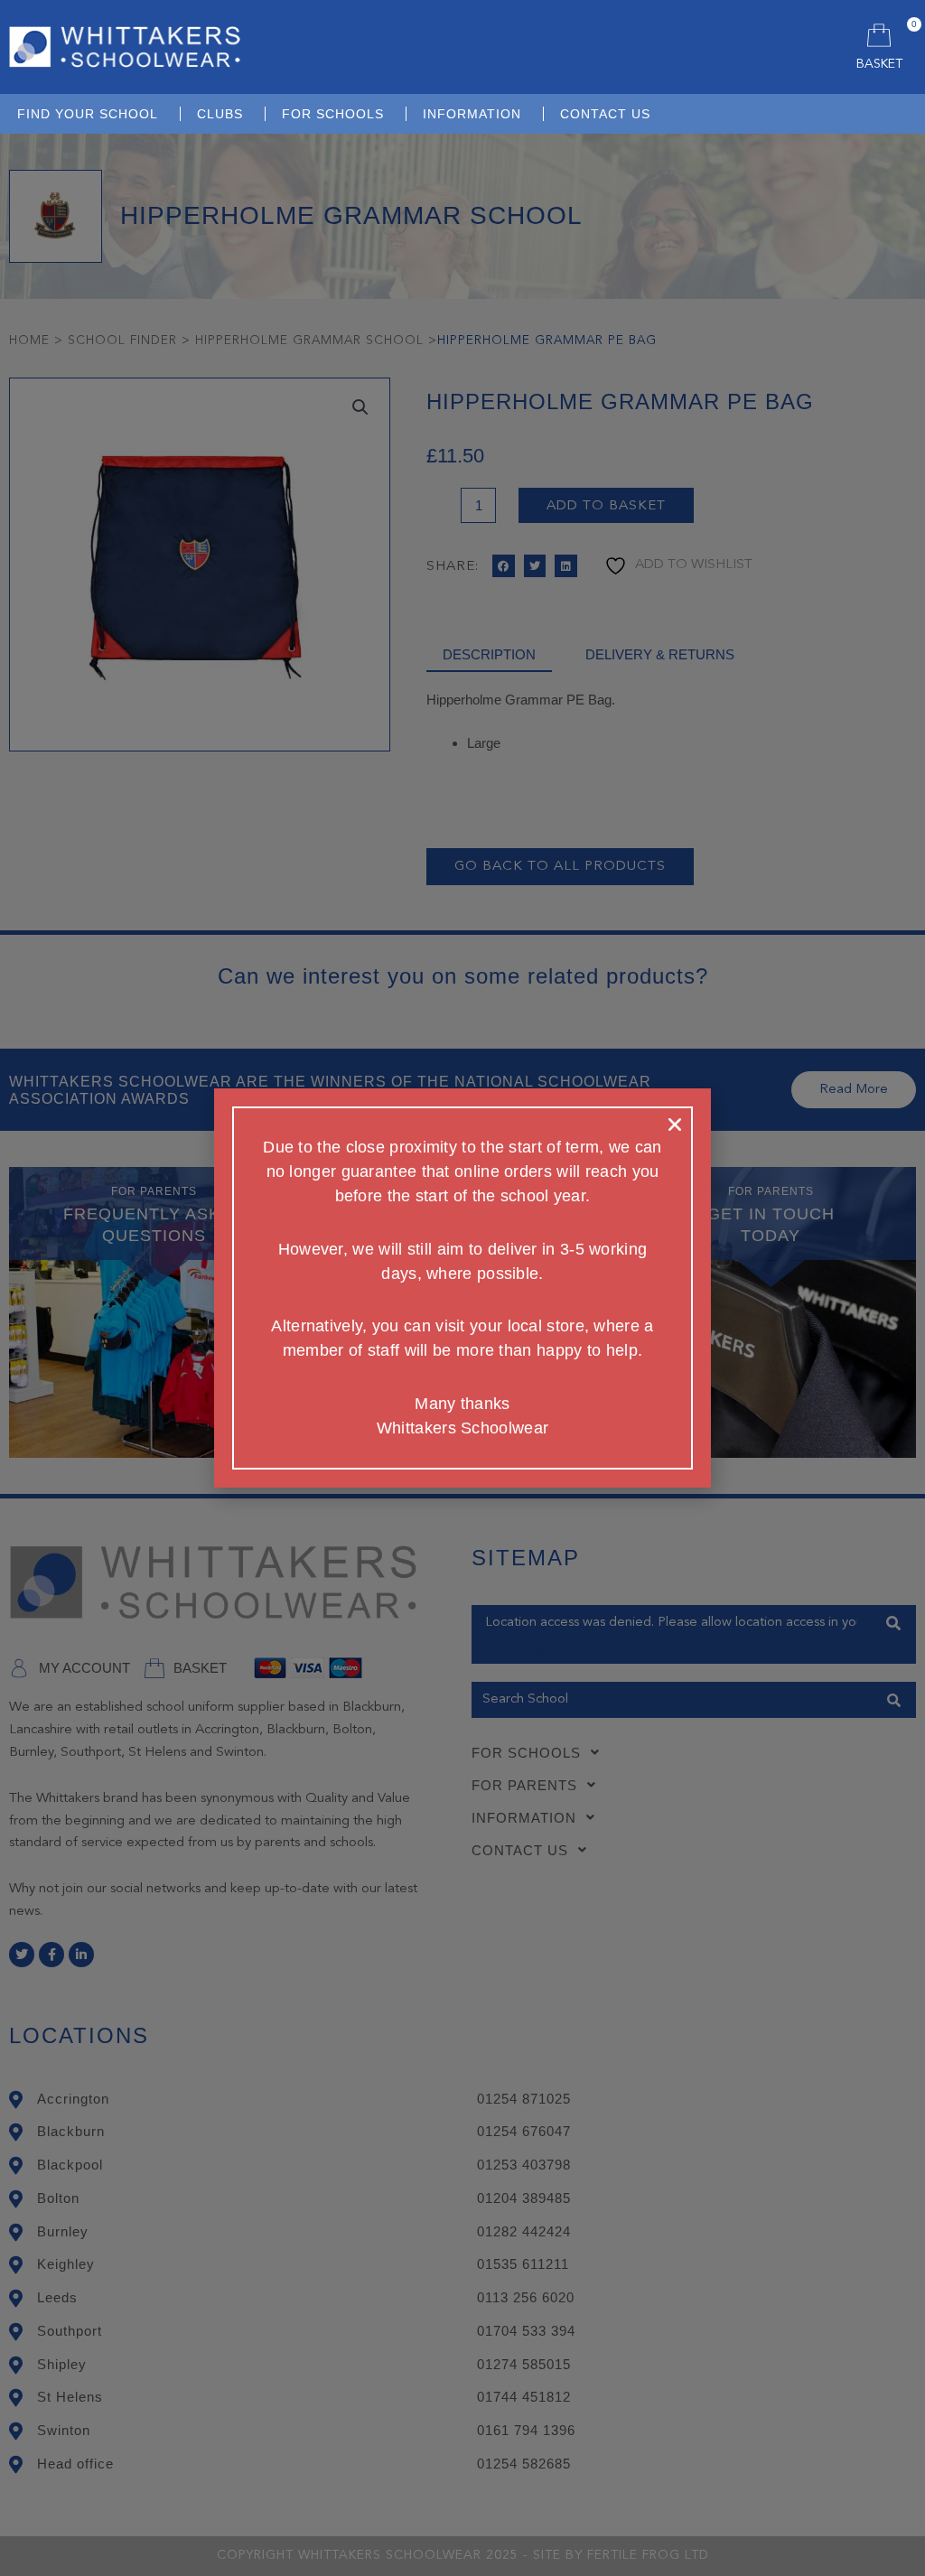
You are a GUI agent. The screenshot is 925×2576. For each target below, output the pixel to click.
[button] (675, 1125)
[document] (462, 1288)
